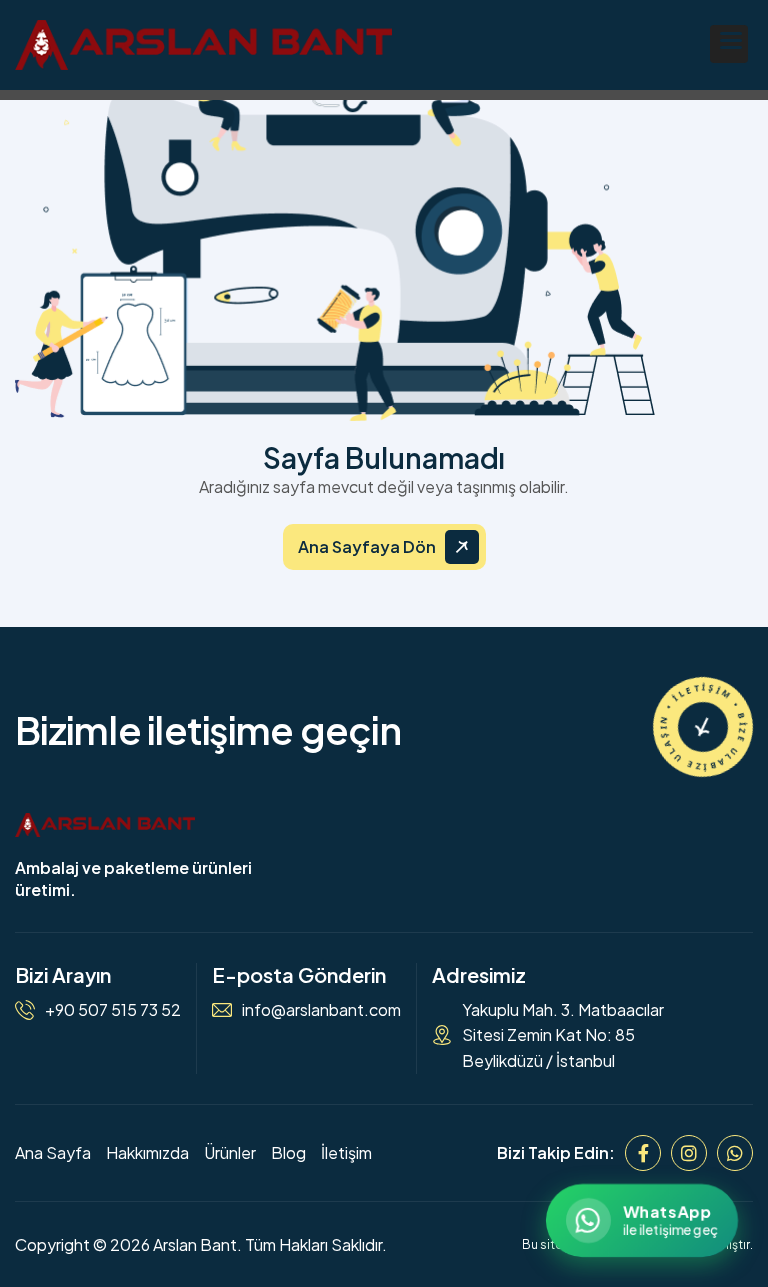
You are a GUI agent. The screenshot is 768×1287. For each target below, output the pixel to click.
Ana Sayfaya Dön (367, 546)
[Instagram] (689, 1153)
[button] (729, 44)
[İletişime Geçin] (703, 727)
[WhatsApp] (735, 1153)
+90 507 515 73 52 (113, 1009)
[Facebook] (643, 1153)
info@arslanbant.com (321, 1009)
